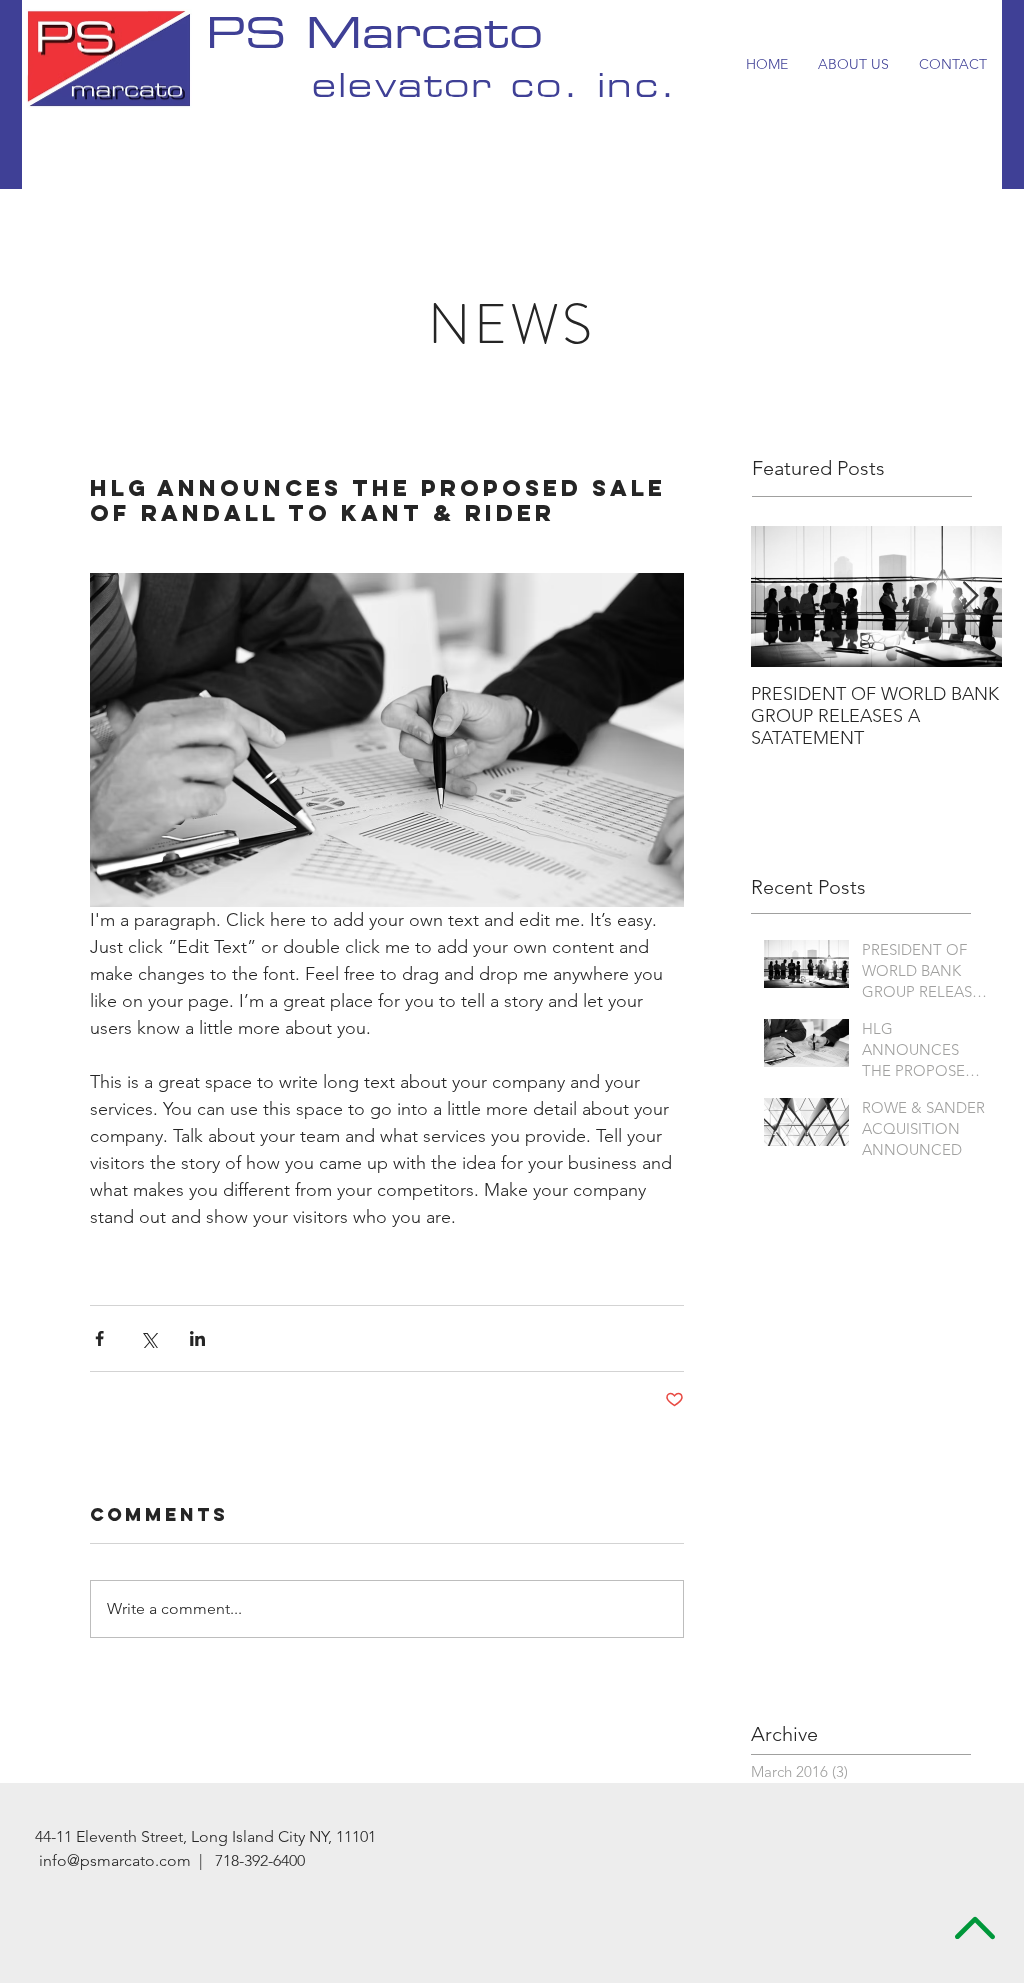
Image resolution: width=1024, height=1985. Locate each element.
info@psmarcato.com (115, 1860)
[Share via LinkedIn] (197, 1338)
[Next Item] (970, 596)
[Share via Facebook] (99, 1338)
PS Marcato (374, 37)
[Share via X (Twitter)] (148, 1338)
